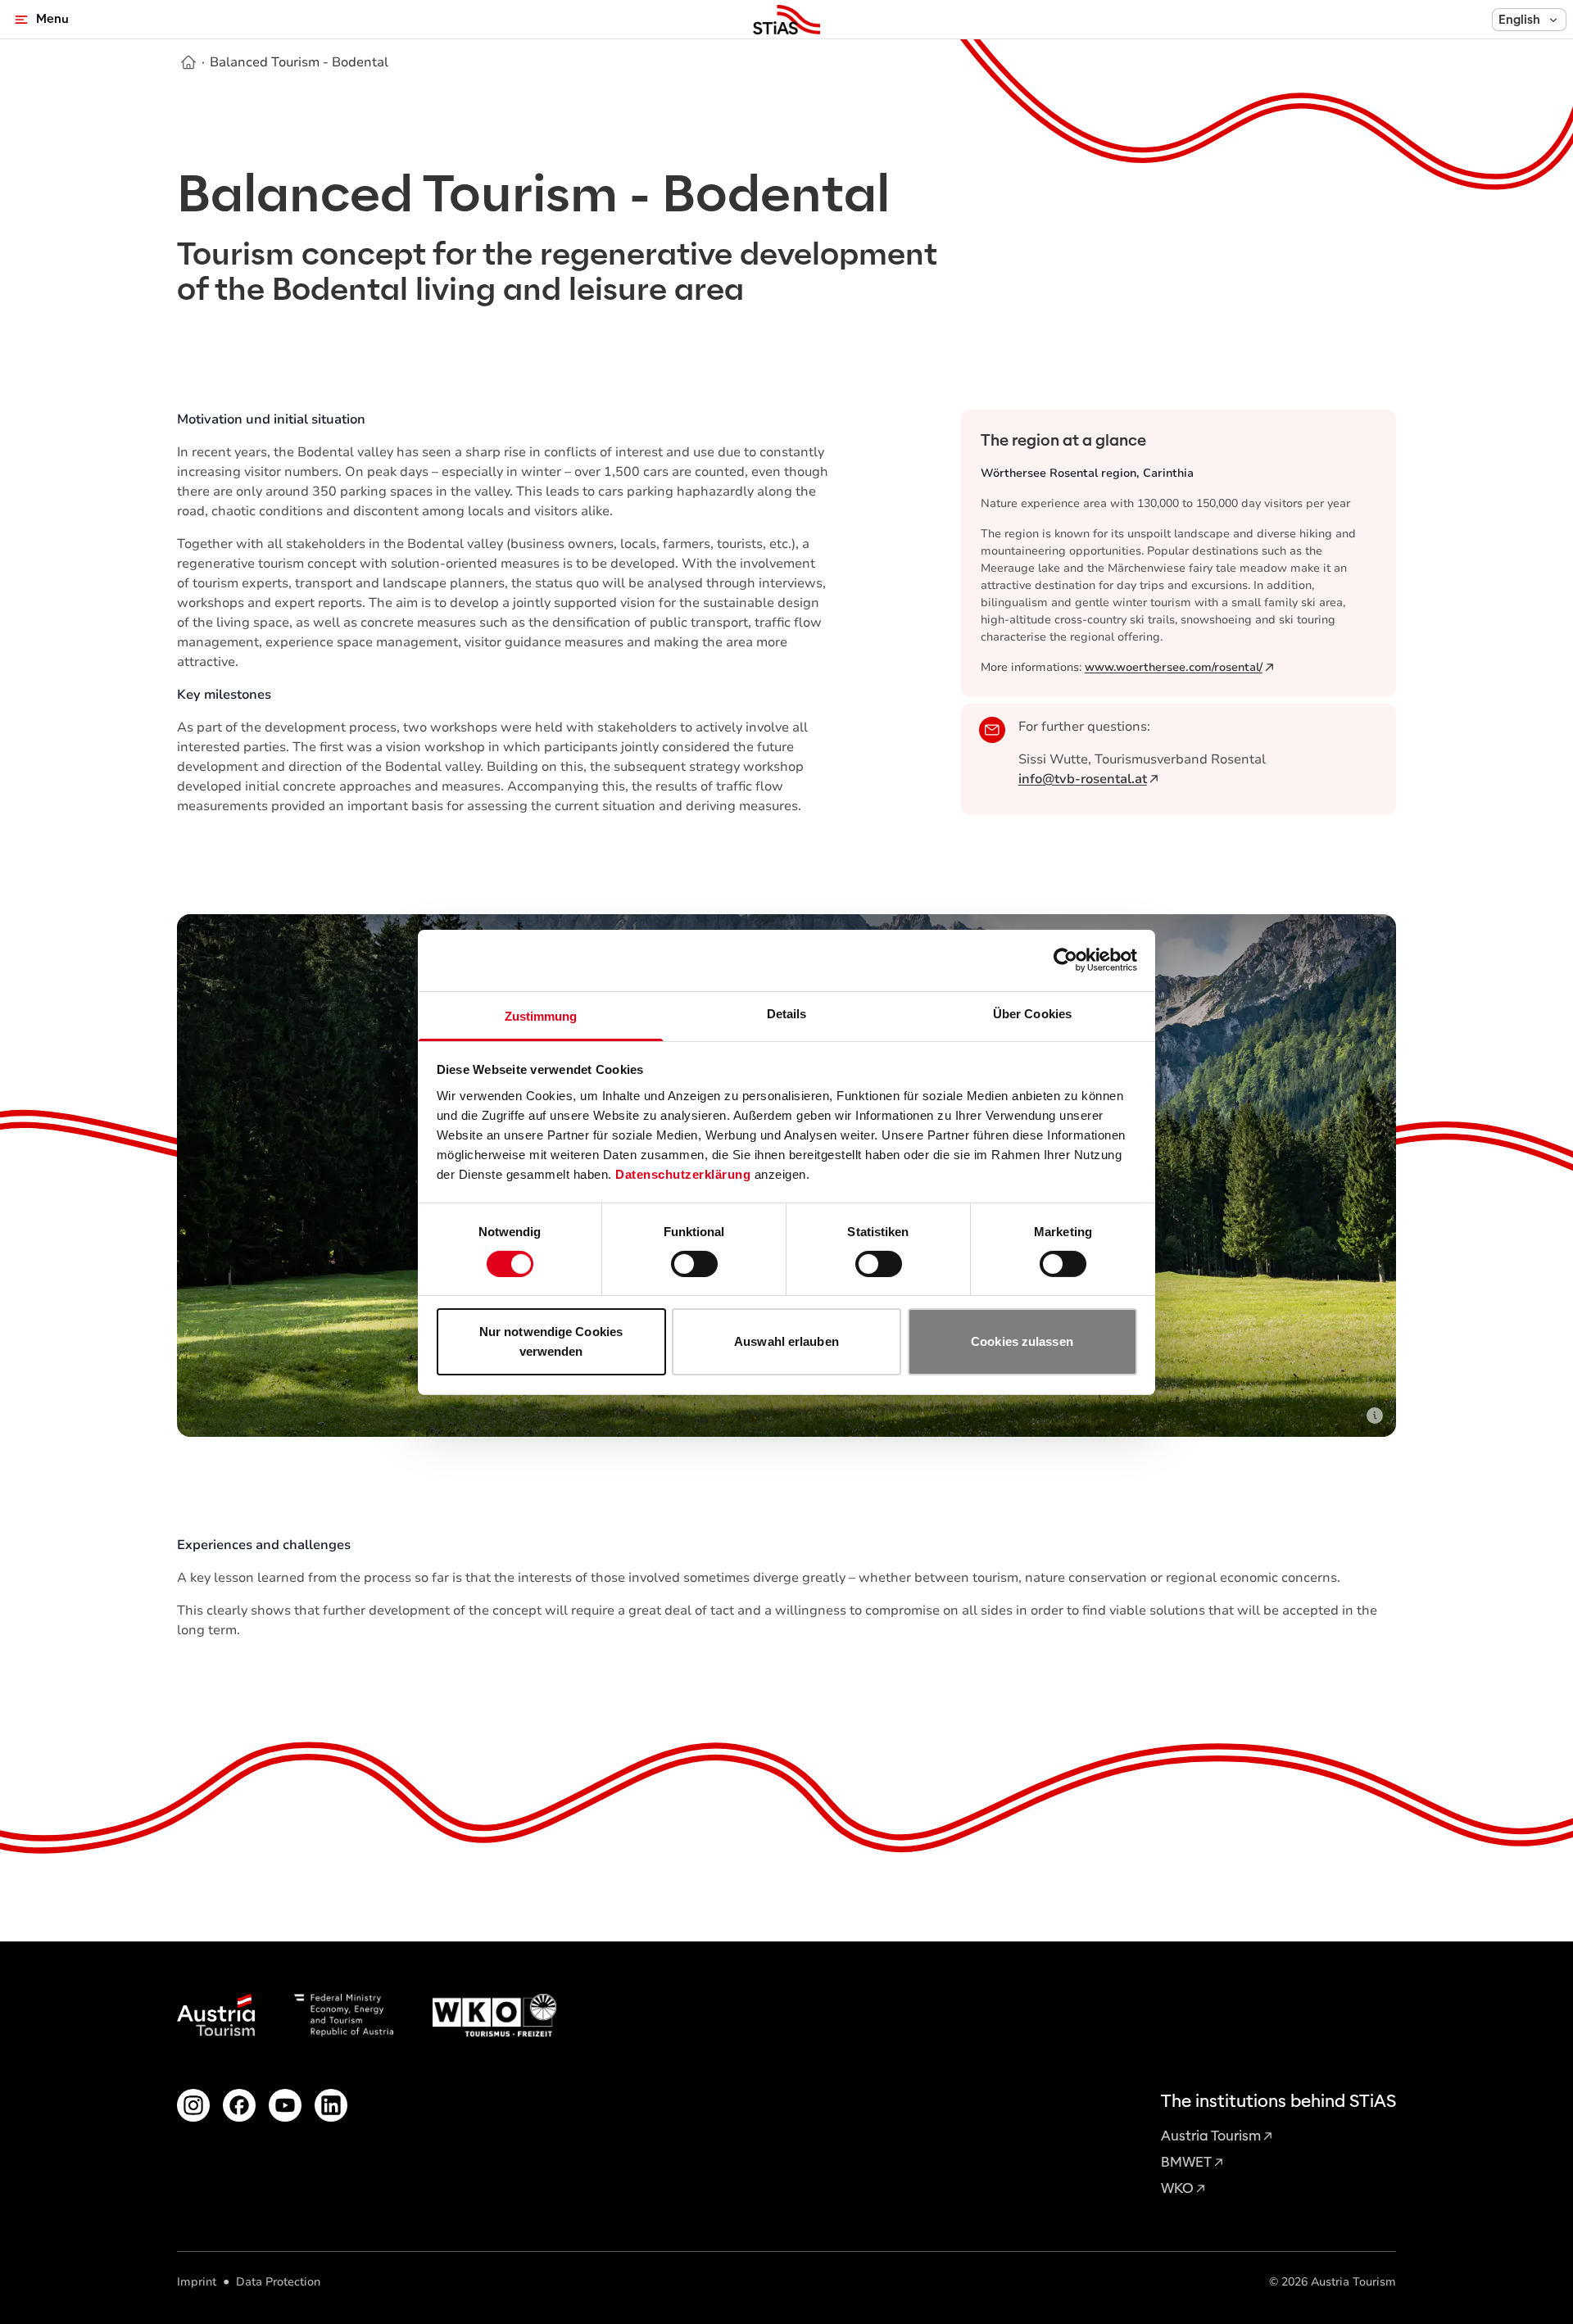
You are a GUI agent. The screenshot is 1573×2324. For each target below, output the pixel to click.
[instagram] (193, 2105)
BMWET (1186, 2162)
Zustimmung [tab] (541, 1015)
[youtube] (285, 2105)
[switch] (694, 1264)
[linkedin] (331, 2105)
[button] (1529, 20)
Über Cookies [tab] (1032, 1013)
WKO (1177, 2188)
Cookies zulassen (1022, 1341)
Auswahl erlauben (786, 1341)
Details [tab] (787, 1013)
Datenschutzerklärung (683, 1173)
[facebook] (239, 2105)
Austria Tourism (1211, 2136)
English (1519, 20)
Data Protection (278, 2282)
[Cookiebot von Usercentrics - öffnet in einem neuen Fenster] (1065, 960)
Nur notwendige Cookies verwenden (551, 1341)
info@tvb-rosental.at (1083, 779)
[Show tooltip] (1375, 1416)
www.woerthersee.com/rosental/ (1174, 667)
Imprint (197, 2282)
